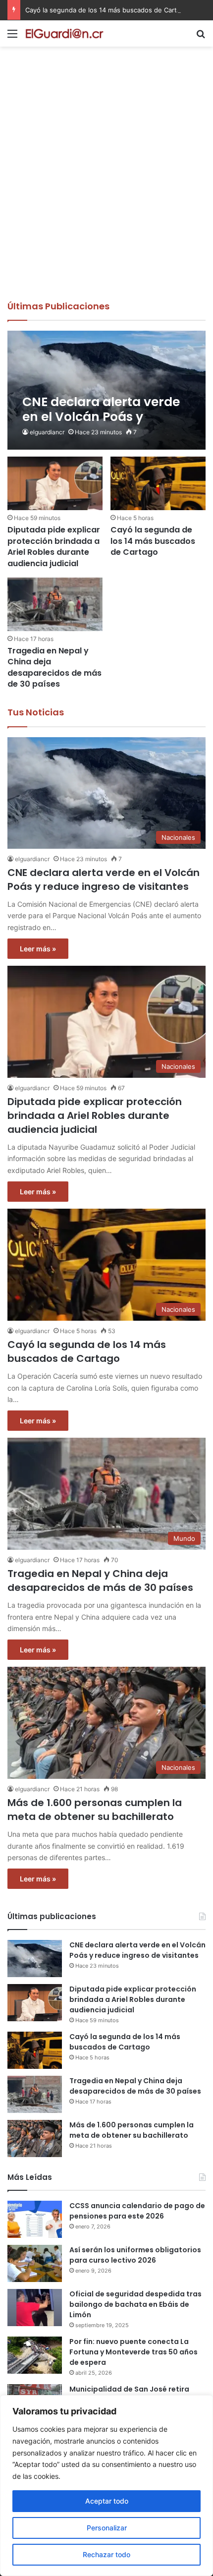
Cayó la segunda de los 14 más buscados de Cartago (107, 10)
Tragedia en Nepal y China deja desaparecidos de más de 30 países (54, 667)
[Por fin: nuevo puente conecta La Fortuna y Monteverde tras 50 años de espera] (35, 2355)
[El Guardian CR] (64, 33)
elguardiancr (47, 432)
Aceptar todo (107, 2501)
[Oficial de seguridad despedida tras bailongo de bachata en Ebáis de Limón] (35, 2308)
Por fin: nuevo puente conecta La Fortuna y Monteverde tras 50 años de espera (133, 2352)
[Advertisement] (106, 188)
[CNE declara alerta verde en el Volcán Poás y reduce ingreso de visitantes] (106, 390)
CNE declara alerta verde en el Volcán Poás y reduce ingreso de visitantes (104, 879)
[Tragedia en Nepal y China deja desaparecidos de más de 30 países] (55, 604)
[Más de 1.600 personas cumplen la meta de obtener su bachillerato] (35, 2138)
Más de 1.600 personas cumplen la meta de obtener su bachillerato (95, 1810)
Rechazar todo (106, 2554)
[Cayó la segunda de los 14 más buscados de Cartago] (158, 483)
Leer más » (38, 949)
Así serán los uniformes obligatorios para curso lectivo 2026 (135, 2255)
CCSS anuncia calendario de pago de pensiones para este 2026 (137, 2211)
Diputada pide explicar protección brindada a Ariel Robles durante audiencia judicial (54, 546)
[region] (106, 2486)
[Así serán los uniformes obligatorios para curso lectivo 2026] (35, 2263)
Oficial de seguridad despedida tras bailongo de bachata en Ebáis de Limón (135, 2304)
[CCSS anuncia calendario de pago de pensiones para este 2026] (35, 2219)
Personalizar (107, 2528)
